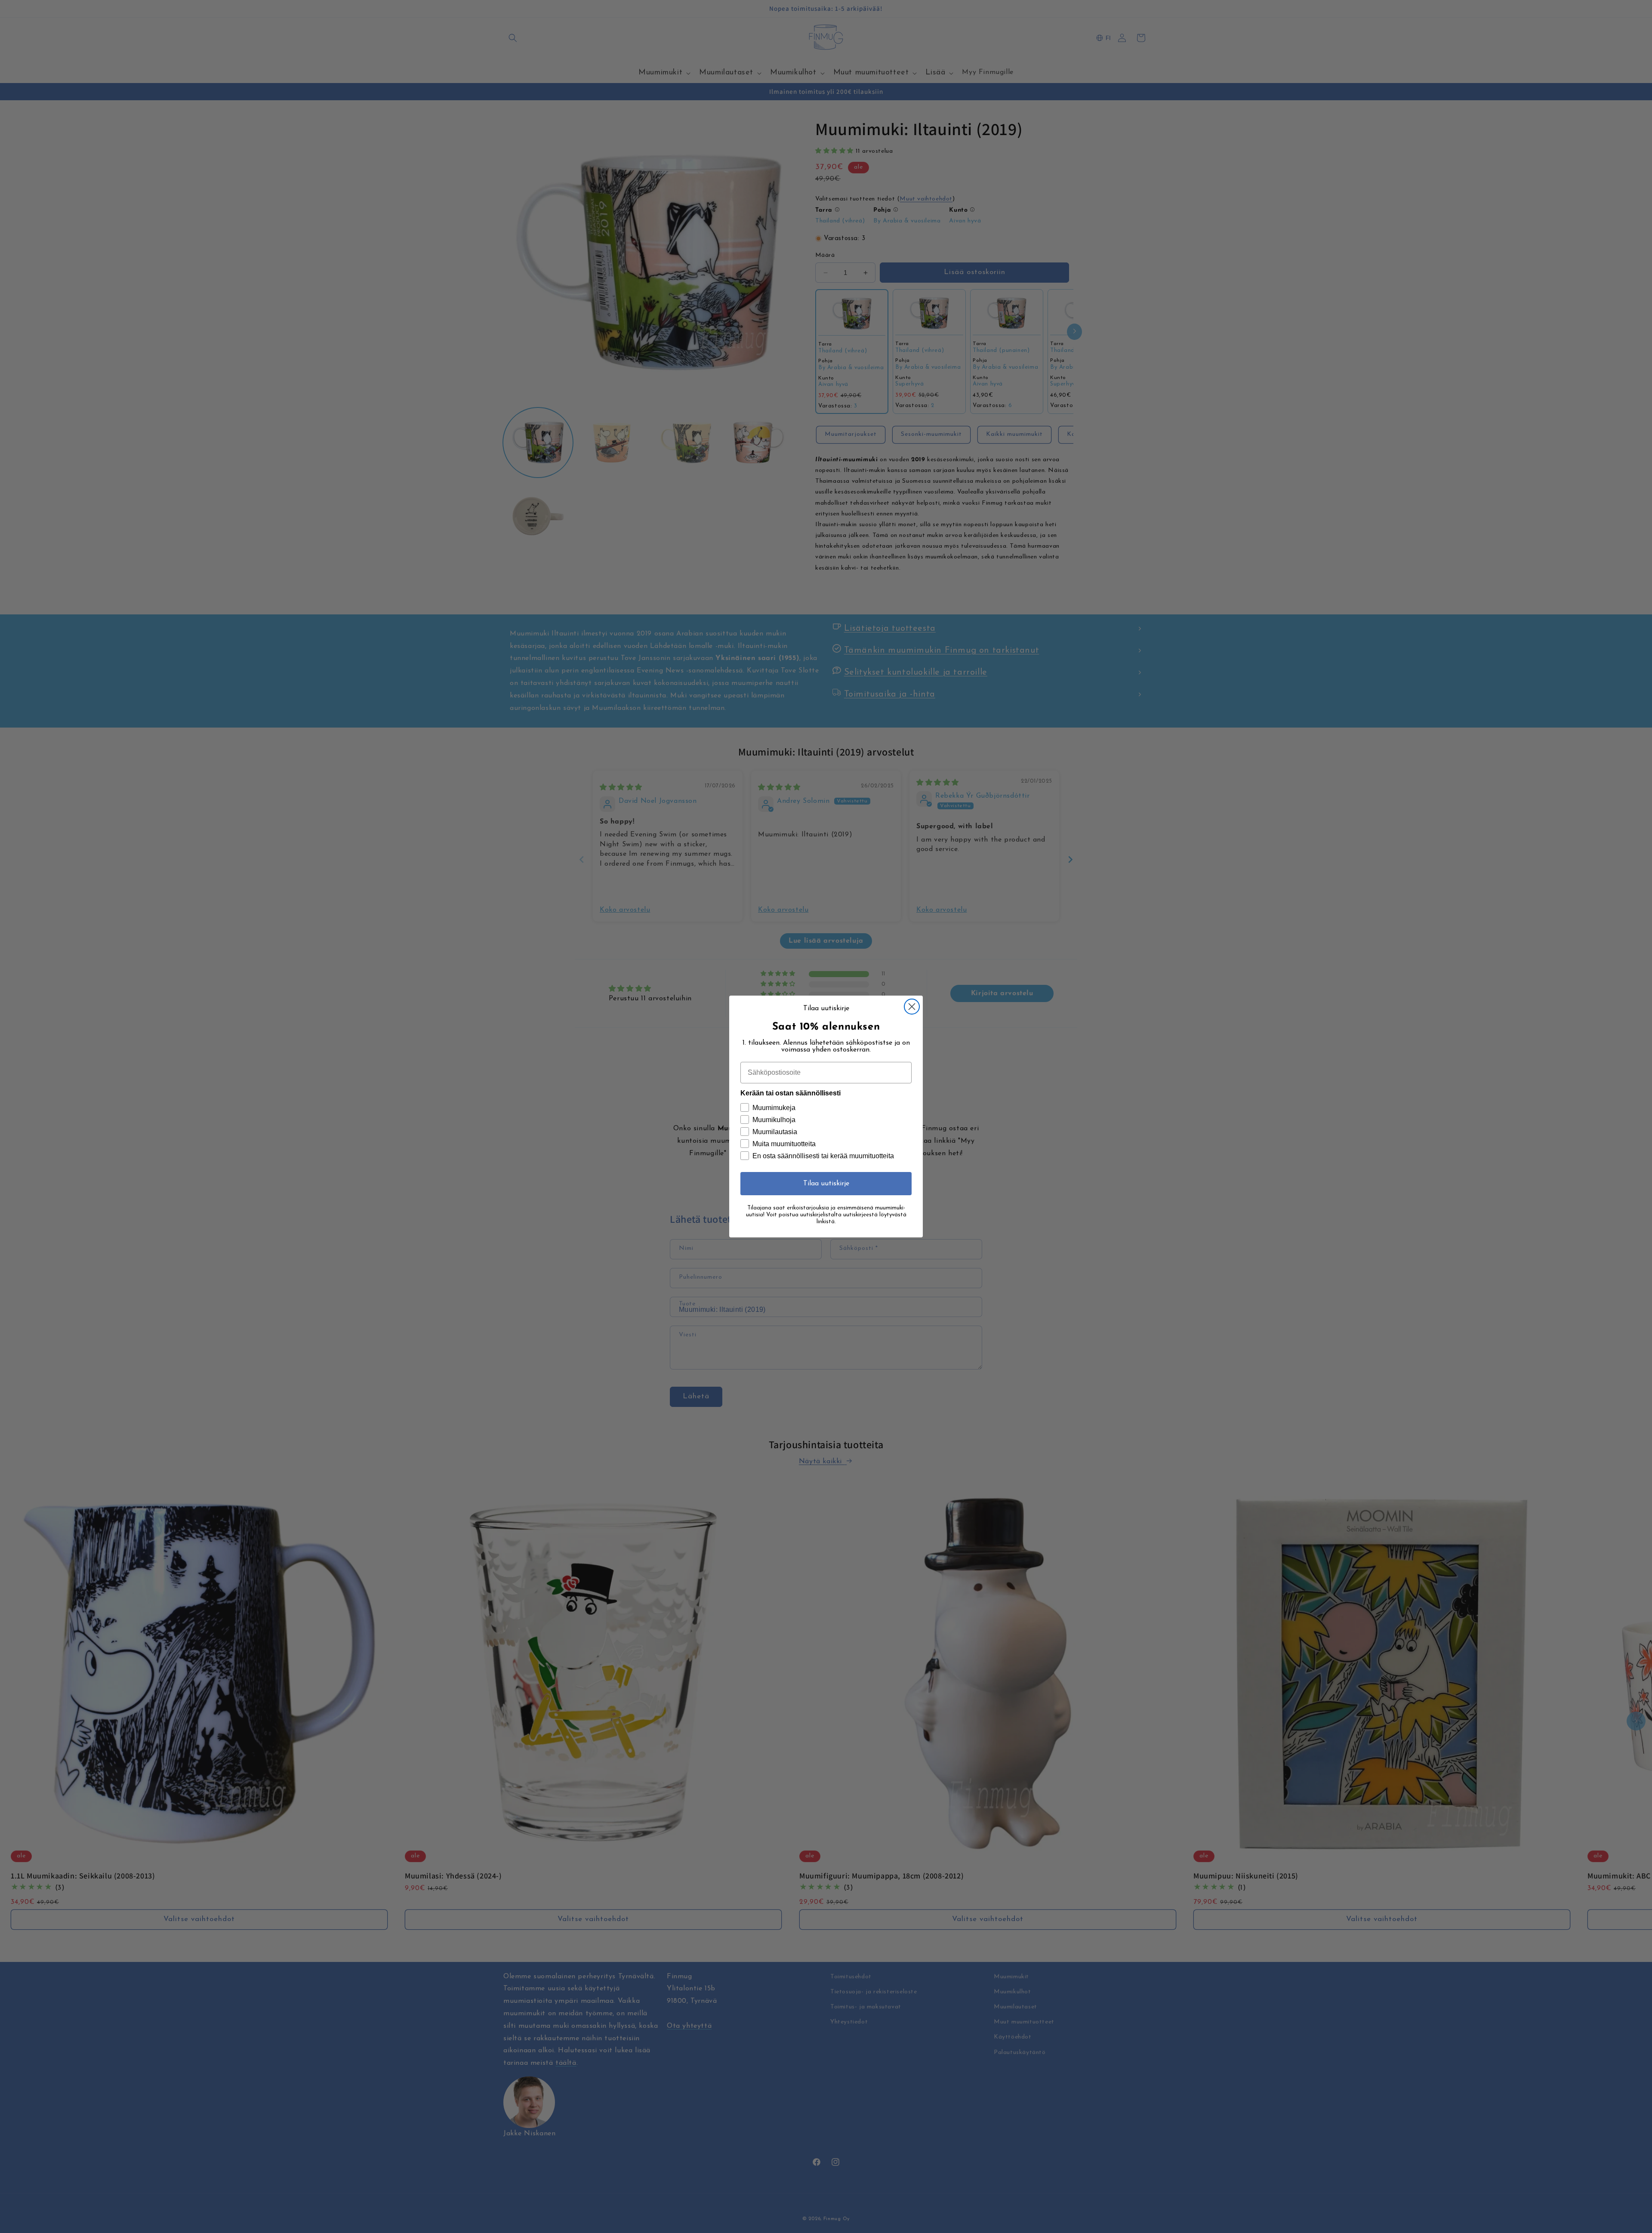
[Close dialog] (912, 1007)
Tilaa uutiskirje (826, 1184)
